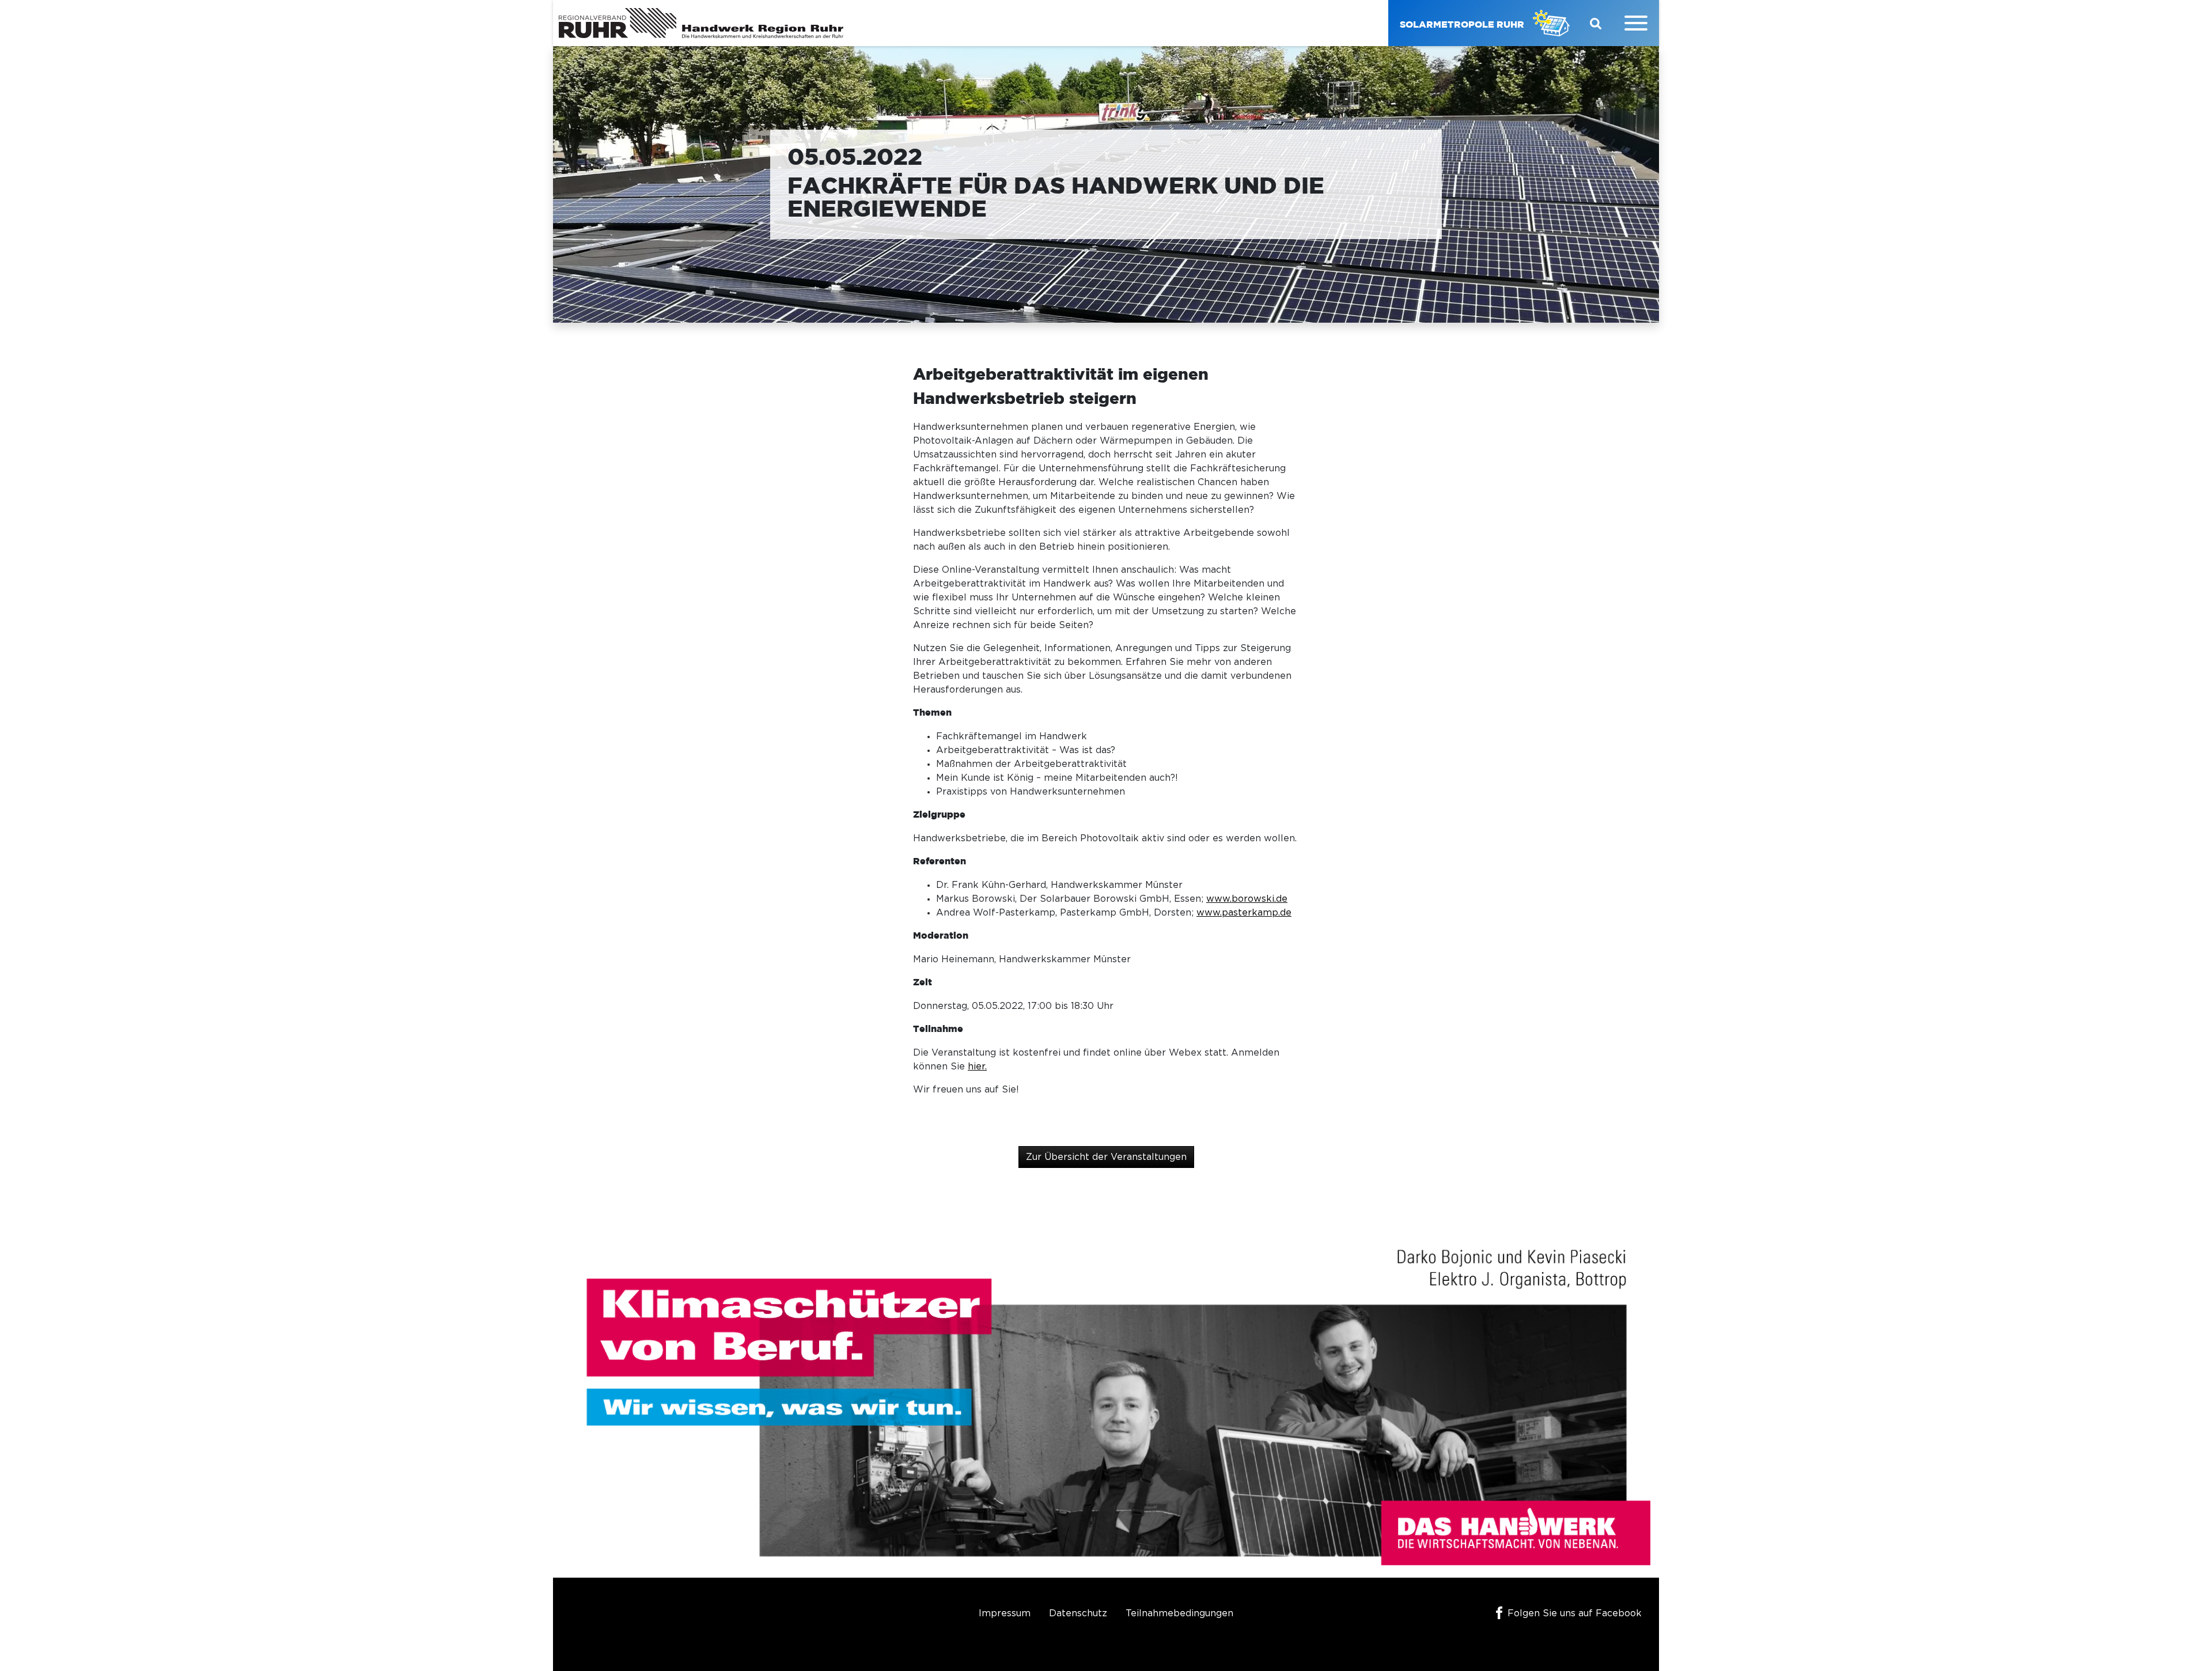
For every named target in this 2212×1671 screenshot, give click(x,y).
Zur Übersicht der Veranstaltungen (1106, 1157)
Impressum (1005, 1613)
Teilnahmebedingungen (1179, 1613)
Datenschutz (1078, 1613)
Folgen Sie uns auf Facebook (1575, 1613)
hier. (977, 1067)
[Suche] (1596, 23)
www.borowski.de (1247, 899)
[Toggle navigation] (1636, 23)
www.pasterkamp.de (1244, 913)
